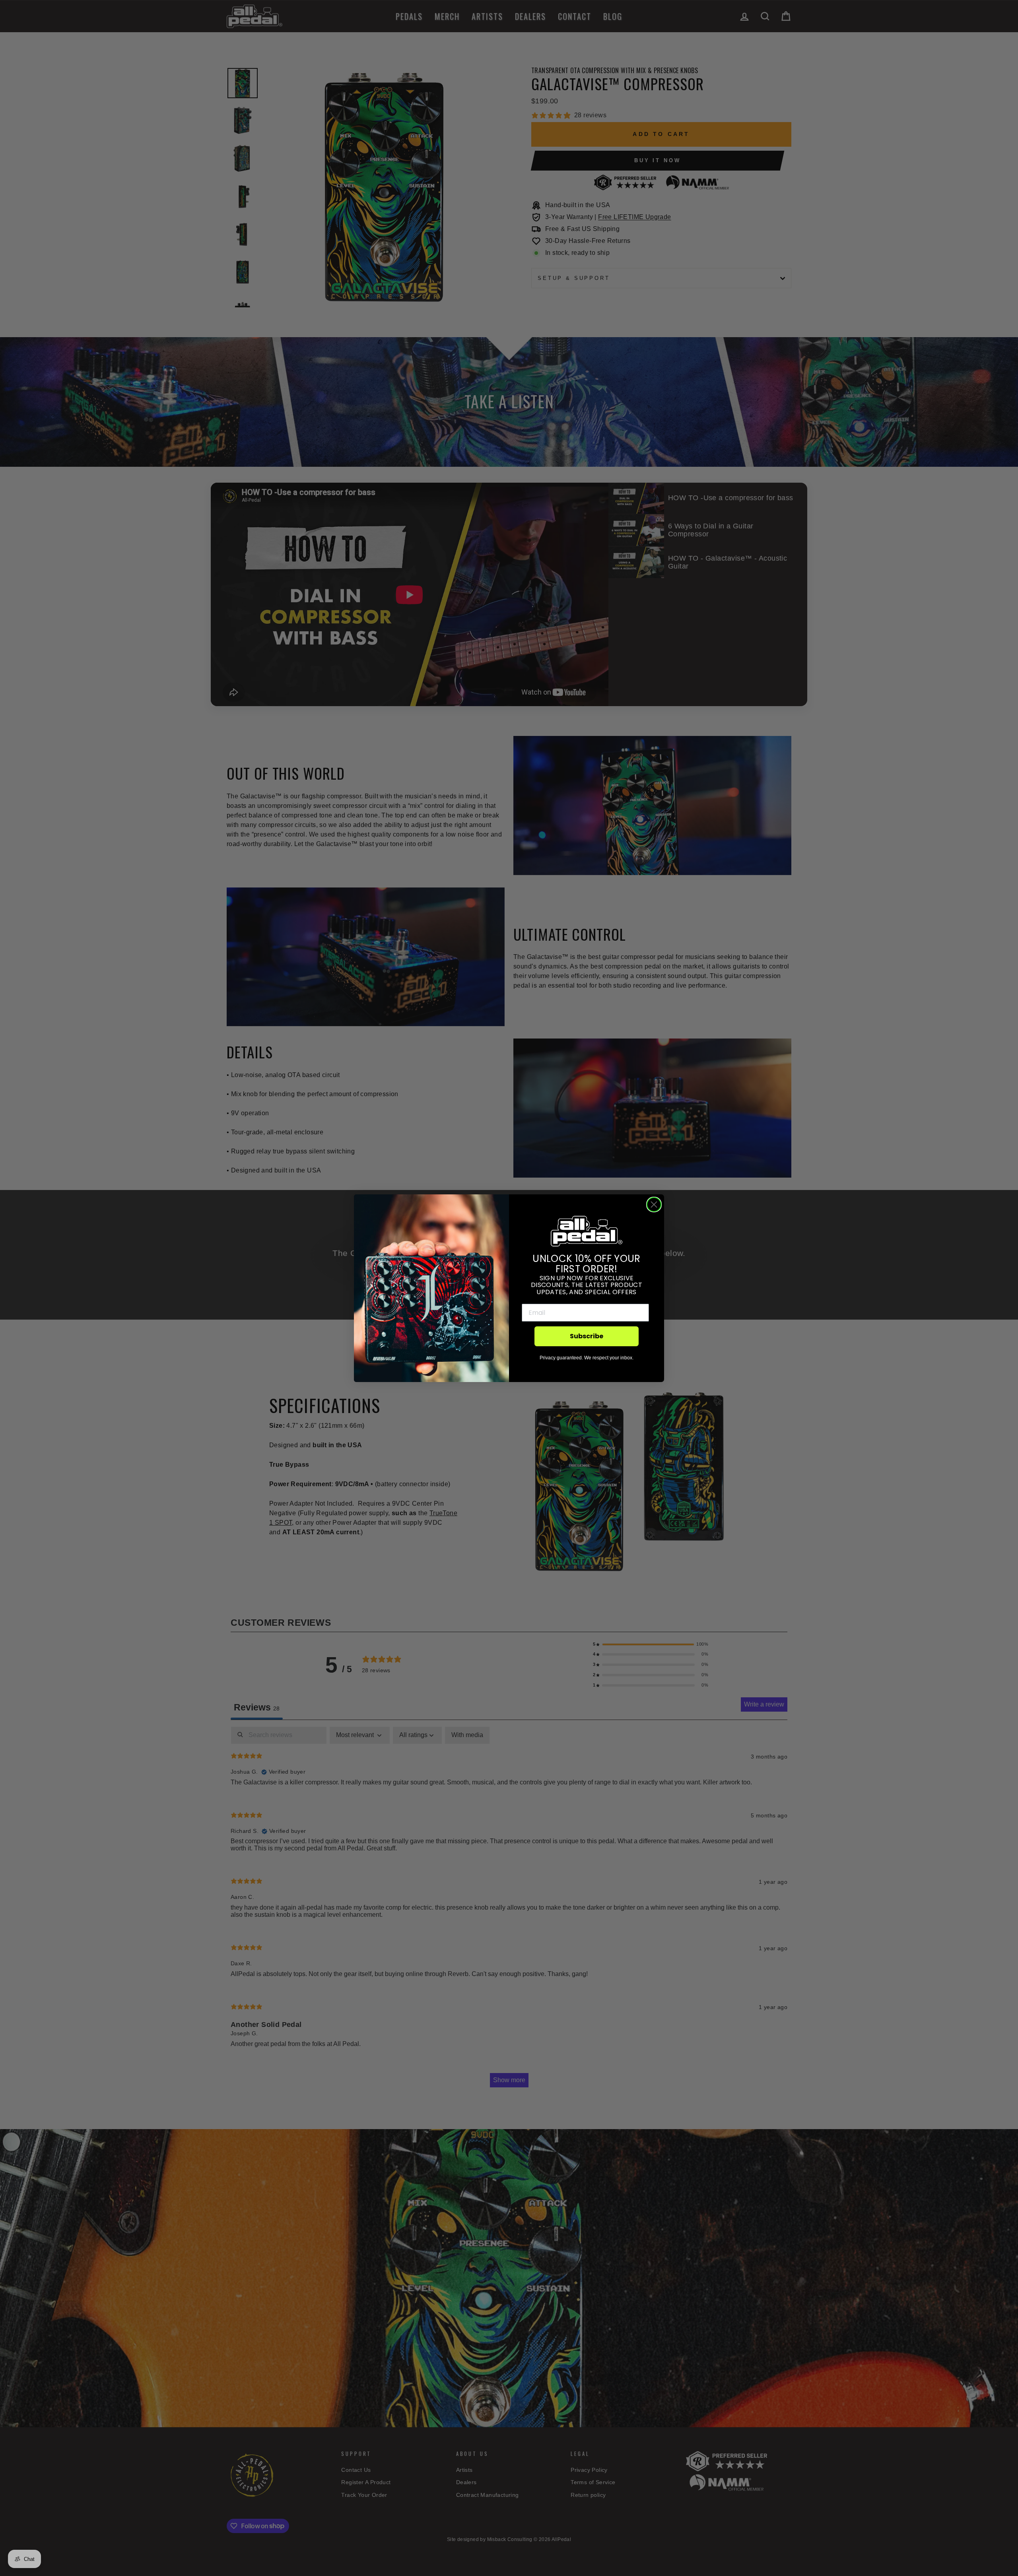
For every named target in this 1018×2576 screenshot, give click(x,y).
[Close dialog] (654, 1205)
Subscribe (587, 1336)
